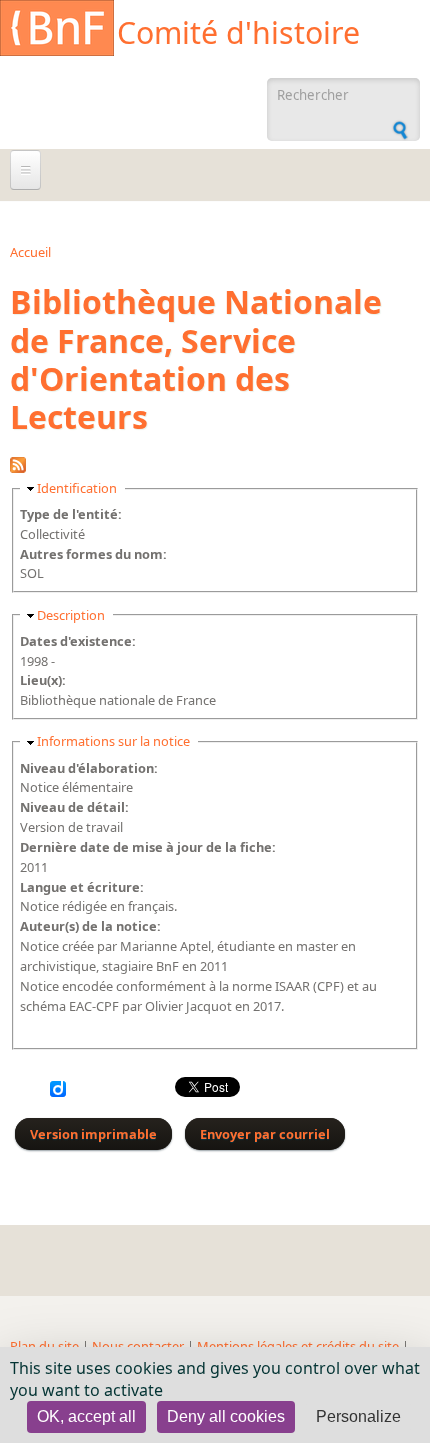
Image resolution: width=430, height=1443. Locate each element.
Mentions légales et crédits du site (298, 1346)
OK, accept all (86, 1416)
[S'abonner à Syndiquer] (18, 468)
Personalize (358, 1416)
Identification (77, 488)
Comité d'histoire (238, 32)
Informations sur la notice (113, 741)
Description (71, 615)
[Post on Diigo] (58, 1092)
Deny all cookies (226, 1416)
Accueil (30, 252)
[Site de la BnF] (57, 31)
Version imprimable (93, 1134)
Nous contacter (138, 1346)
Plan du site (44, 1346)
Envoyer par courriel (265, 1134)
